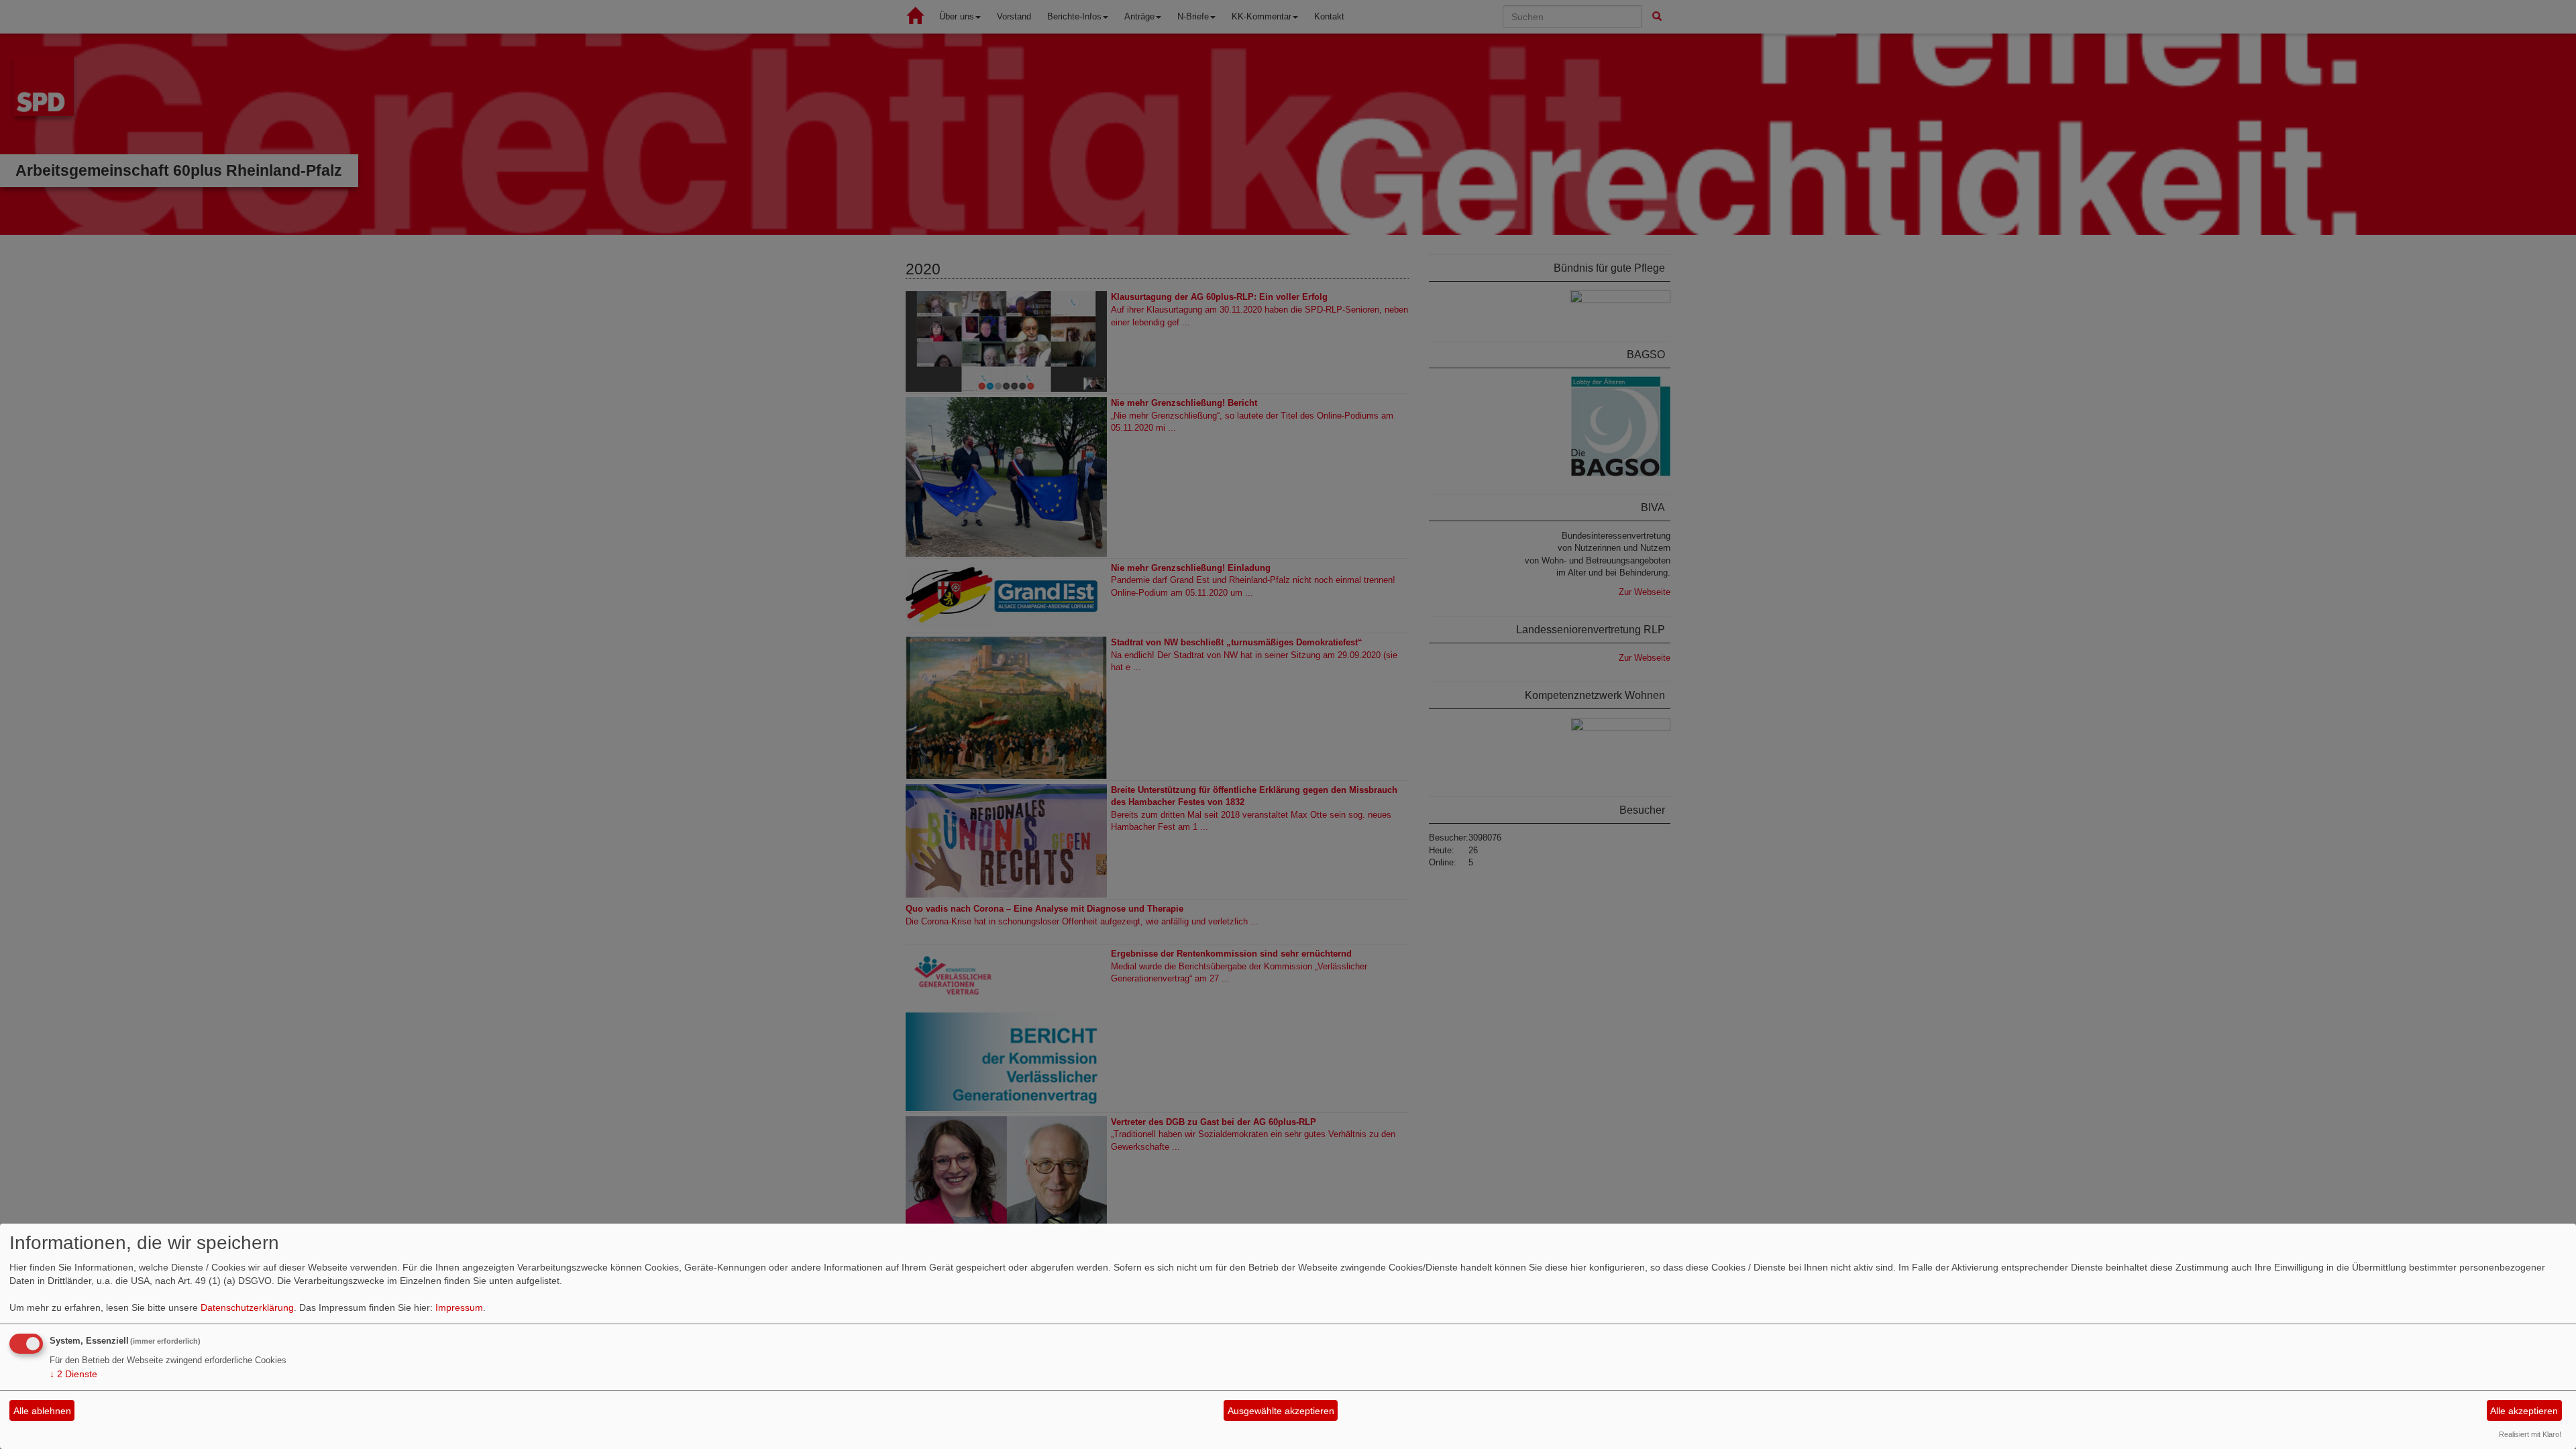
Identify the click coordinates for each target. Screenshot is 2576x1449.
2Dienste (73, 1374)
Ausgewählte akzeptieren (1281, 1411)
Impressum (459, 1307)
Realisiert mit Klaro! (2530, 1434)
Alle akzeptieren (2524, 1411)
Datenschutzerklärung (247, 1307)
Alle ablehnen (42, 1411)
